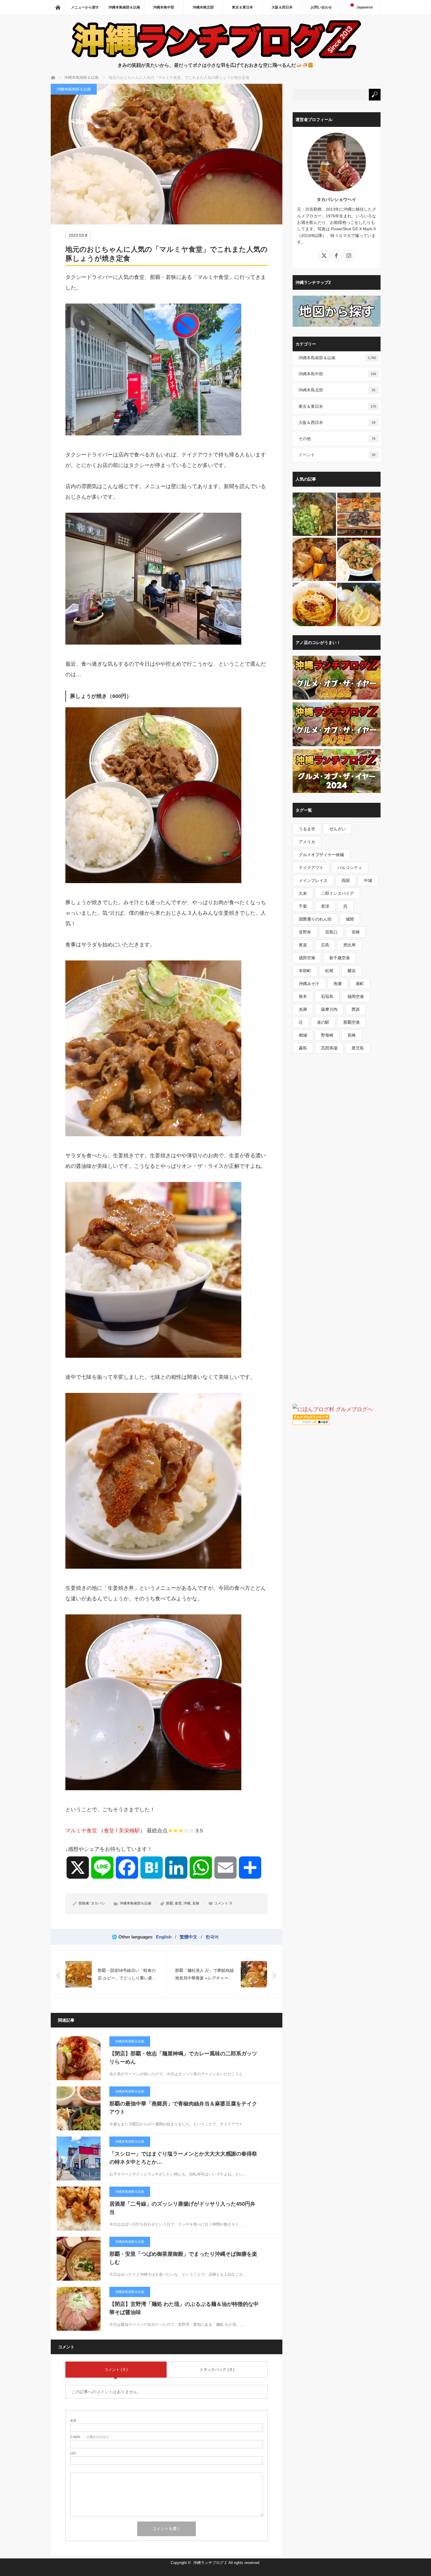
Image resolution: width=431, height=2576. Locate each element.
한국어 (212, 1937)
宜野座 (305, 932)
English (164, 1937)
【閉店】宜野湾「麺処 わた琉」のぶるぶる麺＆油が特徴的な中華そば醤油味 (184, 2308)
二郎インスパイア (337, 893)
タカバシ (98, 1903)
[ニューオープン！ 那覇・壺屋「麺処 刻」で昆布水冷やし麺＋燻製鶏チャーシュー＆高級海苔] (359, 605)
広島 (325, 945)
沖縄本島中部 (164, 7)
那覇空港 (352, 1022)
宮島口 (331, 932)
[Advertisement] (337, 1170)
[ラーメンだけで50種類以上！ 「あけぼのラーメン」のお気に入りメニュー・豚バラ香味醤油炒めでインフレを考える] (359, 560)
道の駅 (323, 1022)
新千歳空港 (340, 958)
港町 (360, 984)
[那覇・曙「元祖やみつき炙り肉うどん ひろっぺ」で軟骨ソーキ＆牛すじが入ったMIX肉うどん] (314, 514)
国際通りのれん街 (315, 919)
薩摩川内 (329, 1009)
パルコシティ (350, 868)
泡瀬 (337, 984)
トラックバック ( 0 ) (217, 2370)
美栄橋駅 (129, 1831)
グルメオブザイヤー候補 (321, 855)
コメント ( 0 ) (116, 2370)
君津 (325, 906)
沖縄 (187, 1903)
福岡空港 (356, 996)
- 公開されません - (91, 2437)
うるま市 (307, 829)
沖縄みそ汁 (309, 984)
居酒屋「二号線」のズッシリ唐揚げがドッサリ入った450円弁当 (182, 2208)
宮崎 (356, 932)
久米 (303, 893)
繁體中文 (189, 1937)
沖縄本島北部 (203, 7)
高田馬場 (329, 1048)
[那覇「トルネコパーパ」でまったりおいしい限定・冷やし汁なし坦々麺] (314, 605)
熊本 (303, 996)
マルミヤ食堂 (81, 1831)
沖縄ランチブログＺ (210, 2563)
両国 (346, 880)
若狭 (196, 1903)
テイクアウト (311, 868)
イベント (337, 455)
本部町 (305, 971)
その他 (337, 439)
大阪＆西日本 (282, 7)
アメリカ (307, 842)
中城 (368, 880)
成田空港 (307, 958)
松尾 (329, 971)
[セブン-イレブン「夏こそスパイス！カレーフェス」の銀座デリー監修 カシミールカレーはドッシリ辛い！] (314, 560)
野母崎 (327, 1035)
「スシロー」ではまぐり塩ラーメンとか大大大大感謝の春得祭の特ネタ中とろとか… (183, 2158)
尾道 (303, 945)
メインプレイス (313, 880)
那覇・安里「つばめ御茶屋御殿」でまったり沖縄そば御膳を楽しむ (183, 2258)
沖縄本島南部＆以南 (124, 7)
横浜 (352, 971)
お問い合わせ (321, 7)
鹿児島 (358, 1048)
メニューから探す (85, 7)
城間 (350, 919)
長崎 (352, 1035)
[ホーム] (58, 7)
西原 (356, 1009)
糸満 (303, 1009)
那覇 (169, 1903)
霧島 (303, 1048)
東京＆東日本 (242, 7)
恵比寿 (349, 945)
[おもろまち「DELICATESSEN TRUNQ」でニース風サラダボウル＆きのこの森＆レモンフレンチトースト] (359, 514)
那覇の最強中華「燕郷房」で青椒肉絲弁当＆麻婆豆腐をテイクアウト (183, 2108)
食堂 (109, 1831)
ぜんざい (337, 829)
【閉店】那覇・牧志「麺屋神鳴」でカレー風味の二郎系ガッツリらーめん (183, 2058)
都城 (303, 1035)
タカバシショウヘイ (336, 199)
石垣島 (327, 996)
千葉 (303, 906)
